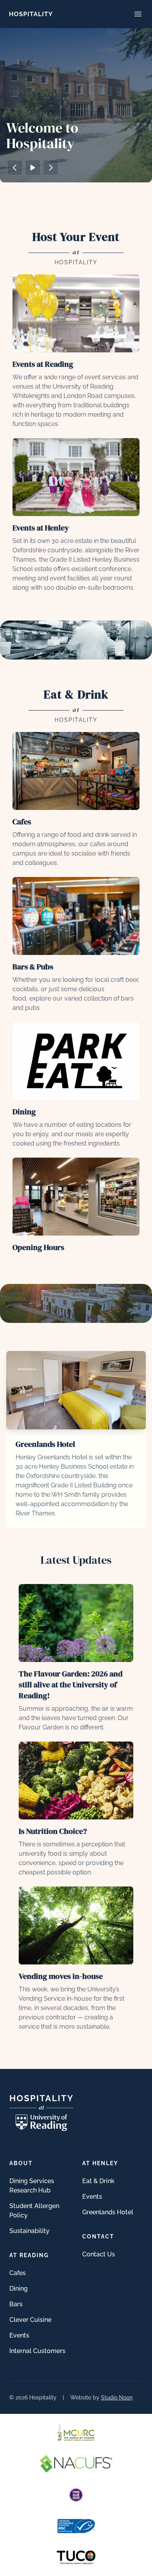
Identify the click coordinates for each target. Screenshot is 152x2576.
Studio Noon (117, 2397)
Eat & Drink (98, 2181)
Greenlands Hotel (108, 2212)
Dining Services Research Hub (32, 2186)
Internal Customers (37, 2351)
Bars (16, 2304)
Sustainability (29, 2231)
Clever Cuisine (30, 2320)
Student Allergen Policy (34, 2211)
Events (19, 2335)
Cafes (18, 2273)
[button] (15, 168)
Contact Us (99, 2254)
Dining (19, 2289)
